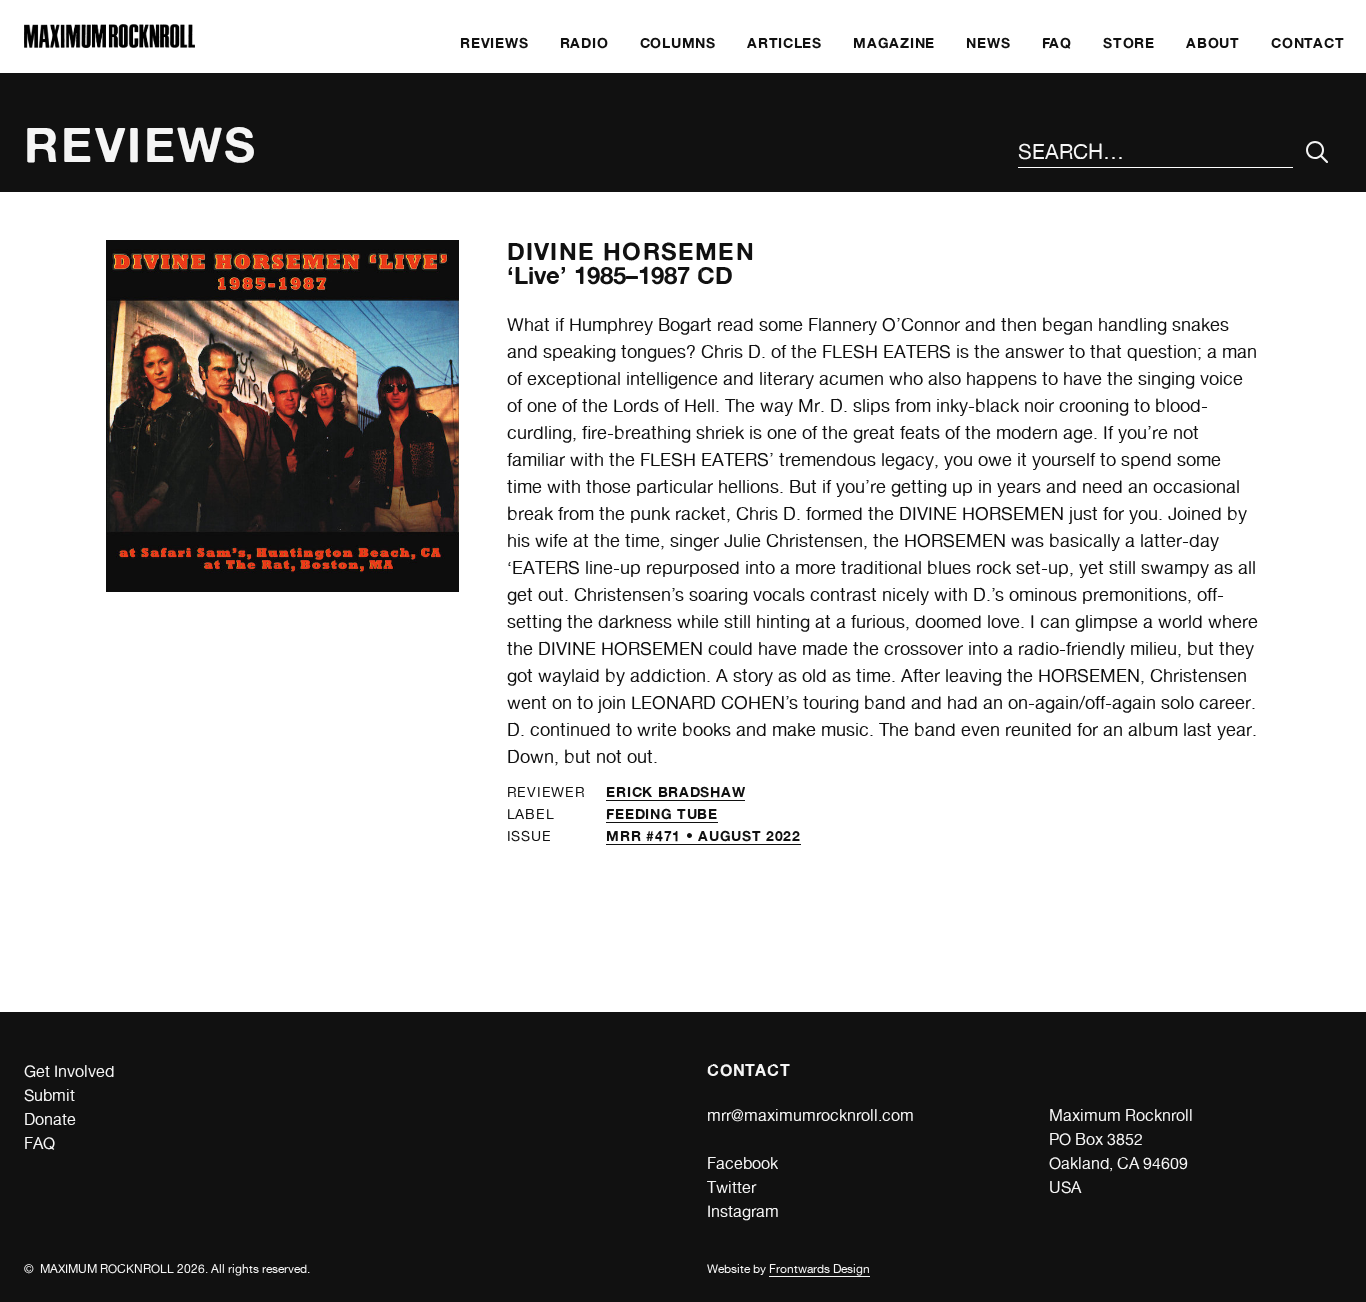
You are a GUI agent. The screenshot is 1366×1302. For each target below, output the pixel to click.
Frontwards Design (819, 1269)
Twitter (731, 1187)
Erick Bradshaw (675, 791)
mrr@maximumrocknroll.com (810, 1115)
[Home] (109, 42)
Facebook (742, 1163)
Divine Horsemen (631, 251)
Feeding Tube (661, 813)
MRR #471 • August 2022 (703, 835)
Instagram (743, 1211)
